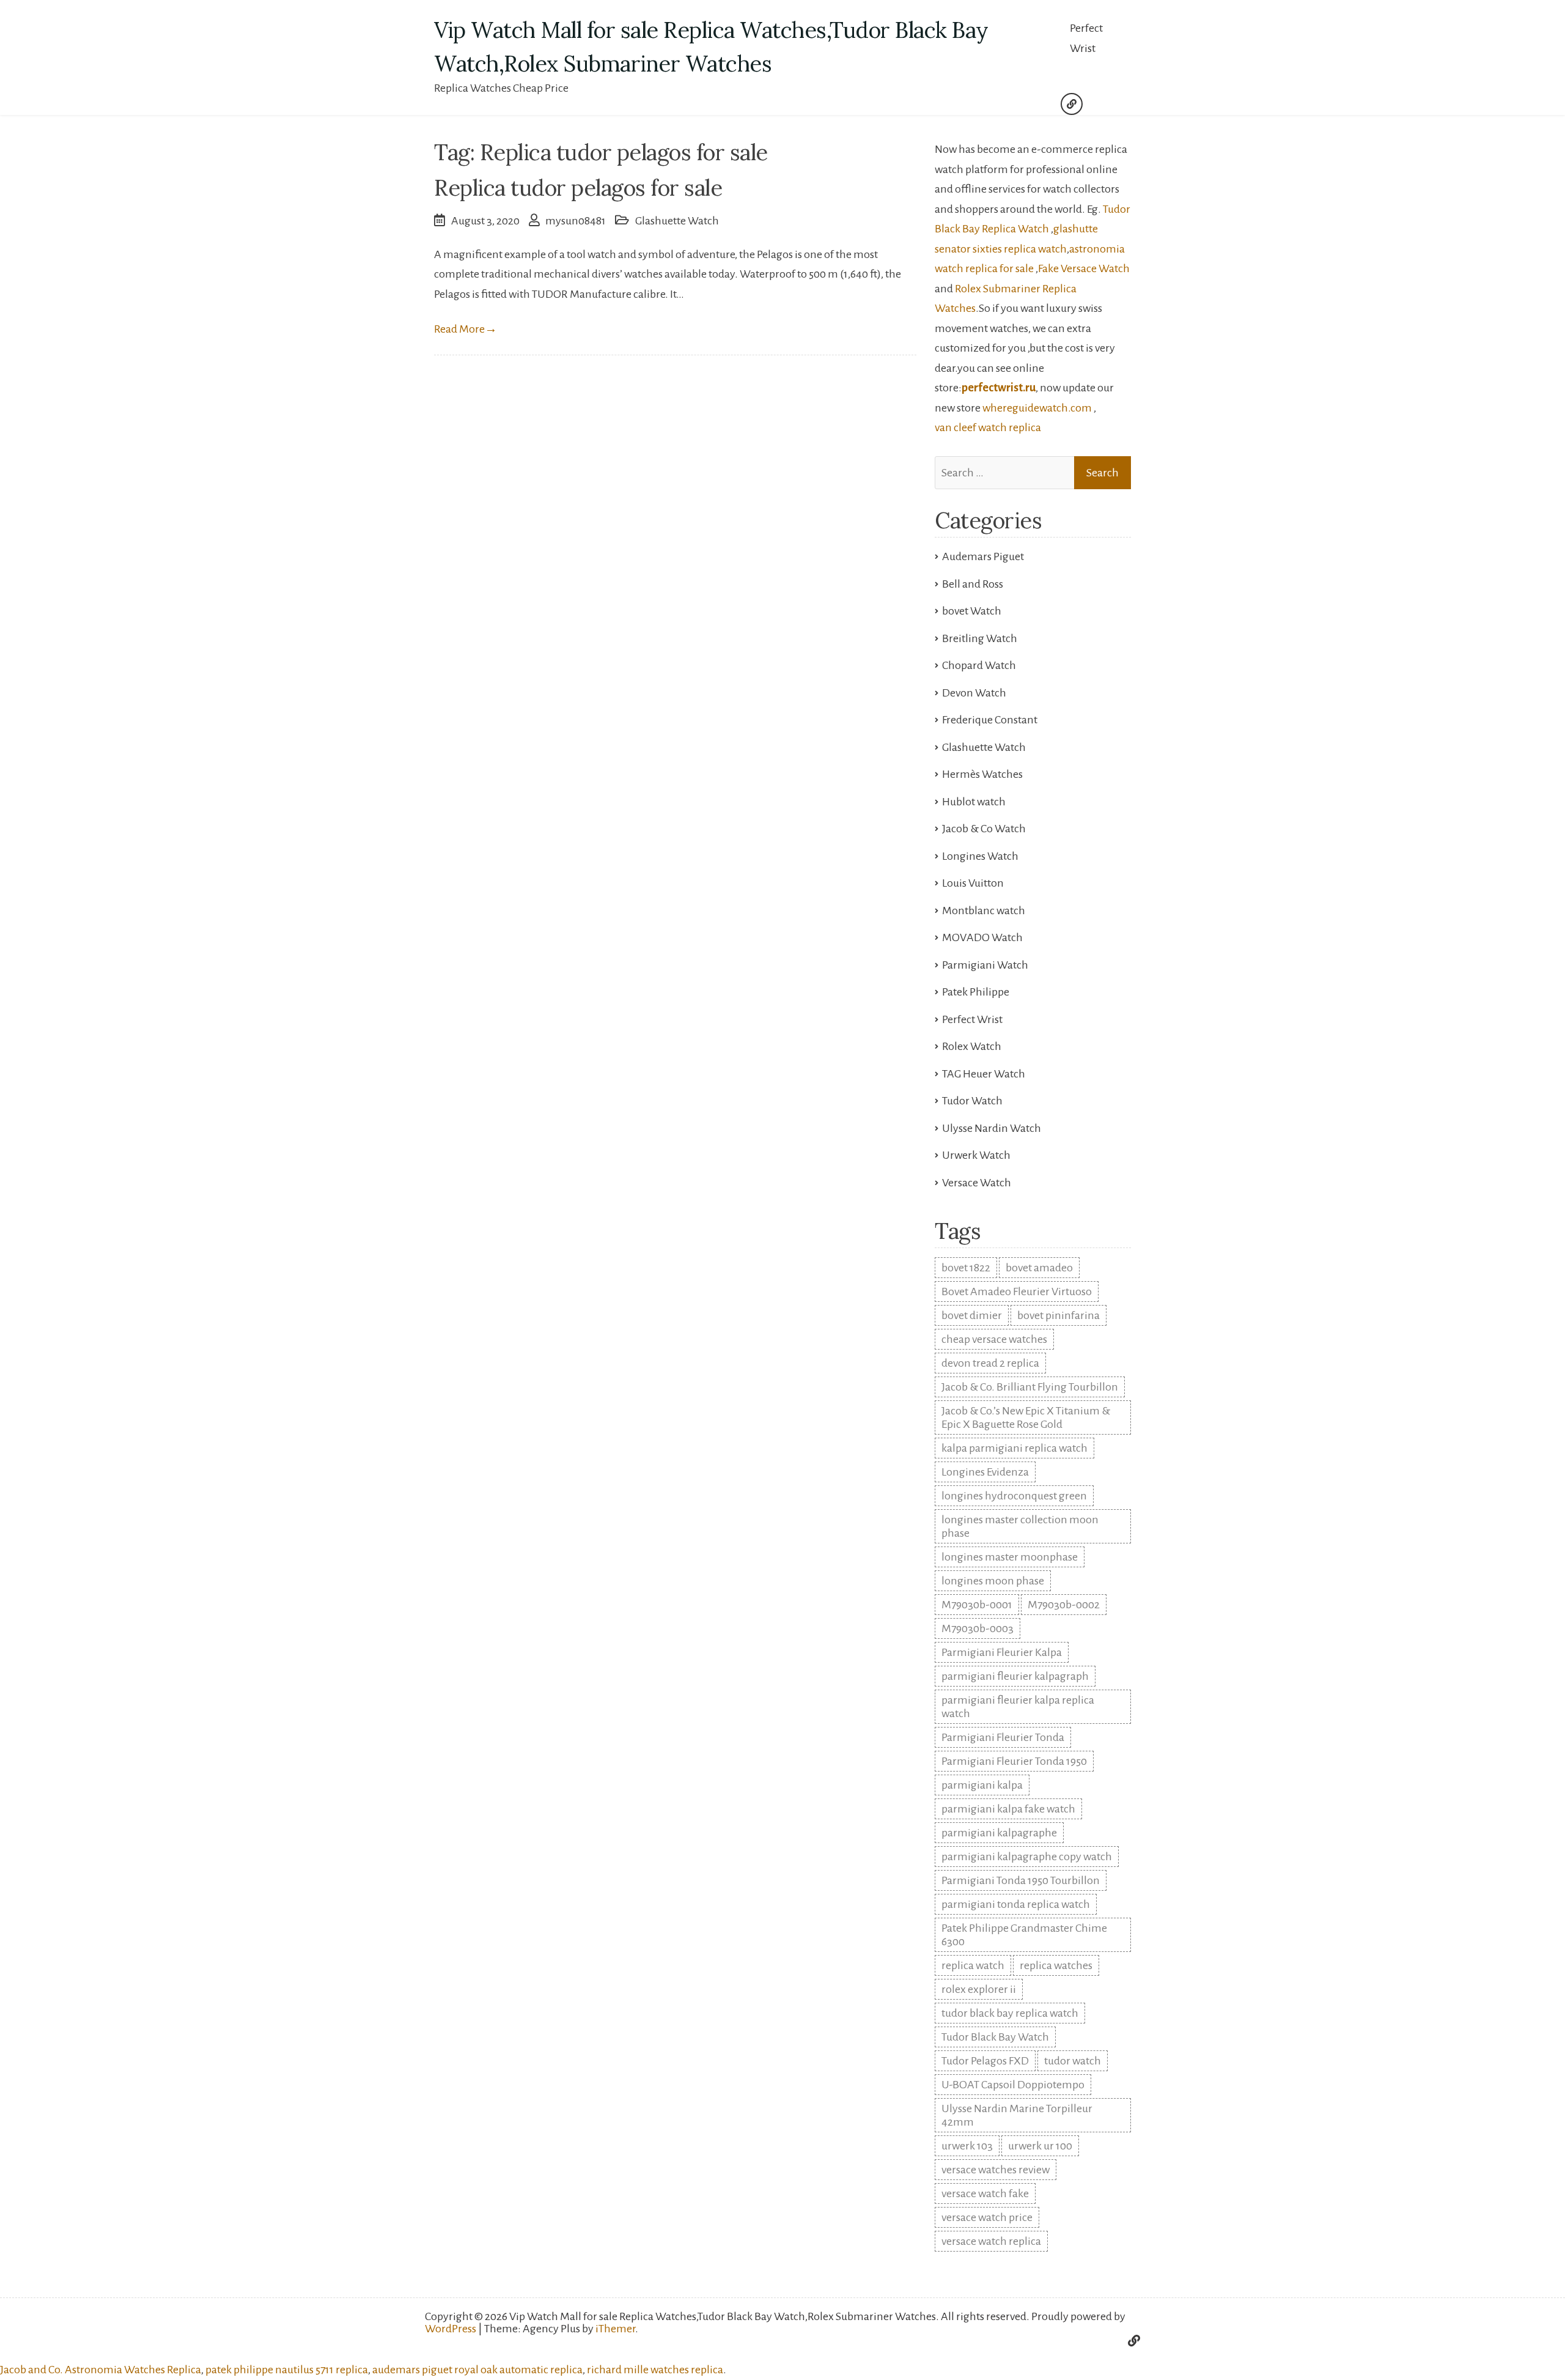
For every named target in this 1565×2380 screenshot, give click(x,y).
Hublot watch (974, 802)
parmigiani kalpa (982, 1785)
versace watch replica (991, 2241)
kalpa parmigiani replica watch (1014, 1448)
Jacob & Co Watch (984, 829)
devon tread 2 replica (990, 1363)
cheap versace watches (994, 1339)
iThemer (615, 2329)
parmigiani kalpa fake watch (1008, 1809)
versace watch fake (985, 2193)
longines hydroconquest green (1014, 1496)
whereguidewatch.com (1037, 408)
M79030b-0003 (978, 1628)
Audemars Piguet (983, 556)
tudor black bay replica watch (1010, 2013)
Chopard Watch (979, 665)
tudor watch (1073, 2061)
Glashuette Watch (677, 221)
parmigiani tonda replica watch (1016, 1904)
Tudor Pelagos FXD (985, 2061)
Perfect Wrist (1086, 38)
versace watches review (996, 2170)
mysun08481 (576, 221)
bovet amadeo (1039, 1268)
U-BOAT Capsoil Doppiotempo (1013, 2085)
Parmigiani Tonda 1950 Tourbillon (1021, 1880)
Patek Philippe (976, 992)
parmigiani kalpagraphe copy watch (1027, 1857)
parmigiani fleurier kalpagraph (1015, 1676)
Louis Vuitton (973, 883)
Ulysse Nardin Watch (992, 1128)
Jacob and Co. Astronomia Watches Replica (101, 2370)
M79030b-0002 (1064, 1605)
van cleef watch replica (988, 427)
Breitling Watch (980, 638)
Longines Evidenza (985, 1472)
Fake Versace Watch (1084, 268)
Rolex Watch (972, 1046)
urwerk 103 (967, 2146)
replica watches (1056, 1965)
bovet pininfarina (1059, 1315)
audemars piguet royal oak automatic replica (477, 2370)
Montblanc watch (984, 911)
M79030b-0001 (977, 1605)
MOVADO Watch (982, 937)
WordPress (451, 2329)
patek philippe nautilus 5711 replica (287, 2370)
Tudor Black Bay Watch (995, 2037)
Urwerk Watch (976, 1155)
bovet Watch (972, 611)
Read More (466, 329)
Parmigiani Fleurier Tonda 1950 (1014, 1761)
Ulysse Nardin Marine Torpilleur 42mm (1017, 2115)
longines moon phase (993, 1581)
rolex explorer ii (979, 1989)
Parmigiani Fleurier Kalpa (1002, 1652)
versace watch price (987, 2217)
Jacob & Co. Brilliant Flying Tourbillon (1030, 1387)
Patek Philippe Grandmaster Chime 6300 (1024, 1935)
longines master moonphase (1010, 1557)
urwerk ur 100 (1040, 2146)
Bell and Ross (973, 584)
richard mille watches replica (655, 2370)
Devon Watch (974, 693)
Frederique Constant (990, 720)
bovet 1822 (966, 1268)
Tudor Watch (972, 1101)
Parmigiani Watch (985, 965)
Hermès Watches (982, 774)
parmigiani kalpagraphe (999, 1833)
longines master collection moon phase (1020, 1526)
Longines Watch (980, 856)
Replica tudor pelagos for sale (578, 188)
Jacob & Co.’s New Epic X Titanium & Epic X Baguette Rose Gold (1026, 1417)
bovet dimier (972, 1315)
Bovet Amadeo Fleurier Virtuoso (1017, 1292)
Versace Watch (977, 1183)
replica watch (973, 1965)
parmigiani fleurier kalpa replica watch (1018, 1707)
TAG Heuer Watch (984, 1074)
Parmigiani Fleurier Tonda (1003, 1737)
